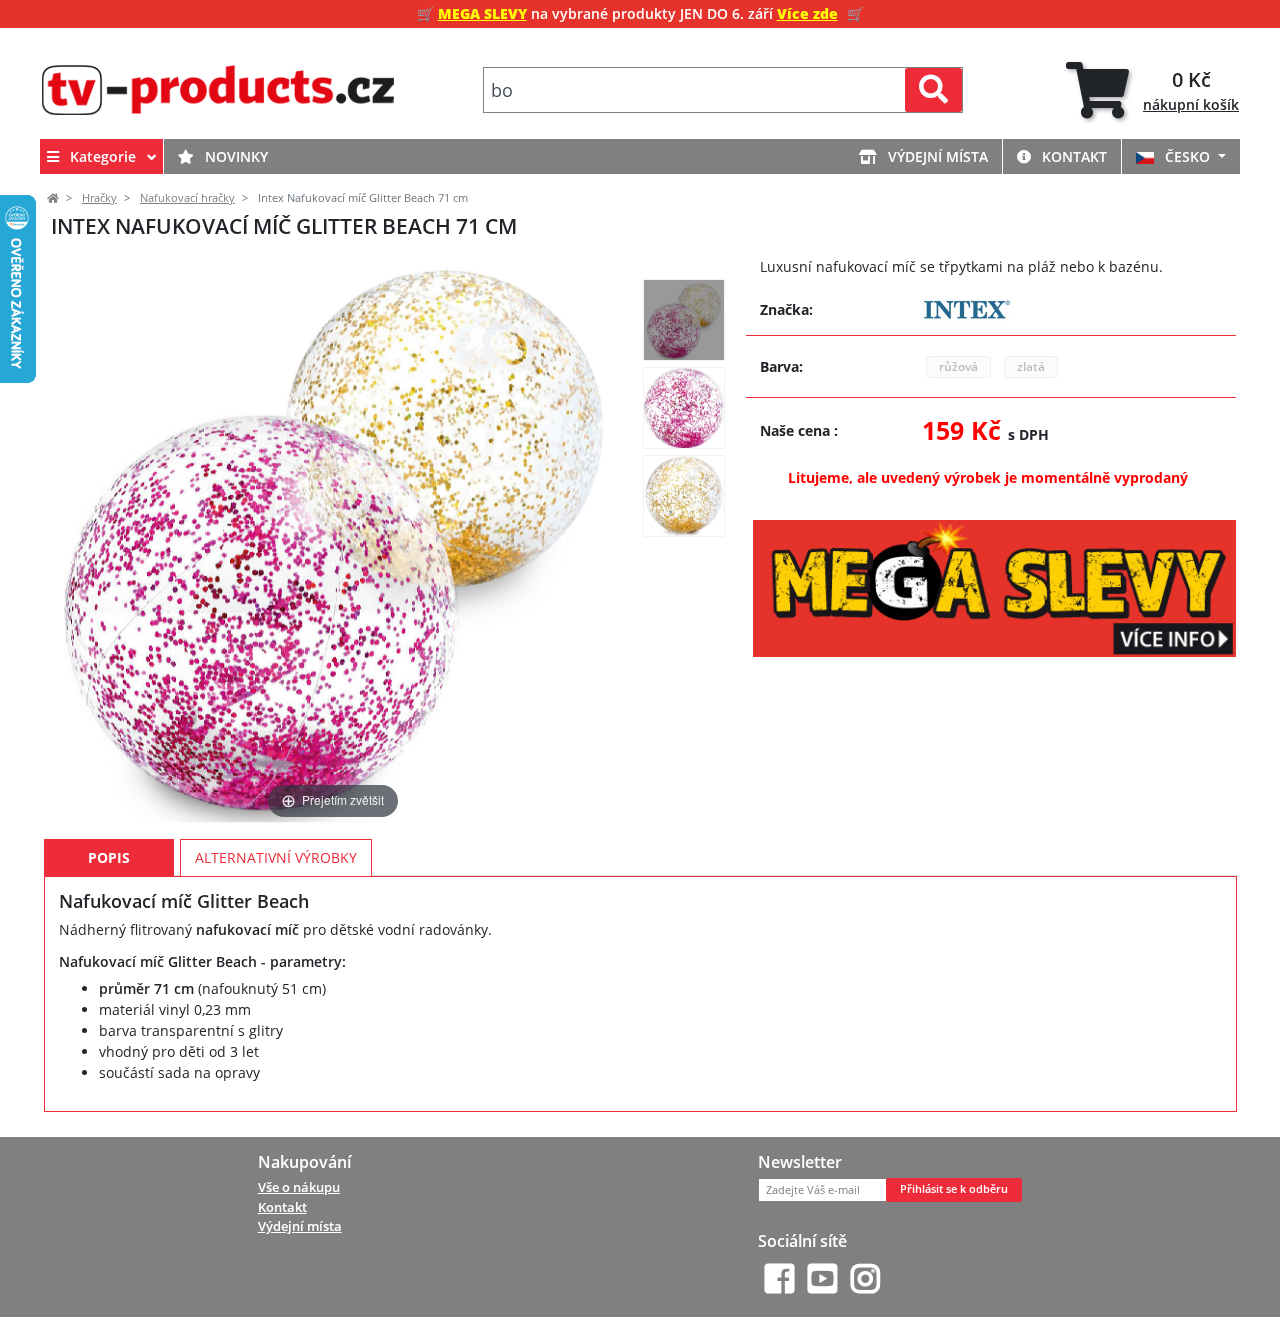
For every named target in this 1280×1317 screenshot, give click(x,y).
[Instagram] (865, 1278)
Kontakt (1072, 156)
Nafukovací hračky (187, 198)
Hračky (99, 198)
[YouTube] (822, 1278)
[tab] (1152, 90)
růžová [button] (958, 366)
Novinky (234, 156)
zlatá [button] (1031, 366)
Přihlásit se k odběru (954, 1189)
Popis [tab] (109, 857)
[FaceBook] (779, 1278)
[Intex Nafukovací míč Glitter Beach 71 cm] (684, 320)
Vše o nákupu (299, 1187)
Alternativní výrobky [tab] (276, 857)
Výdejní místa (936, 156)
